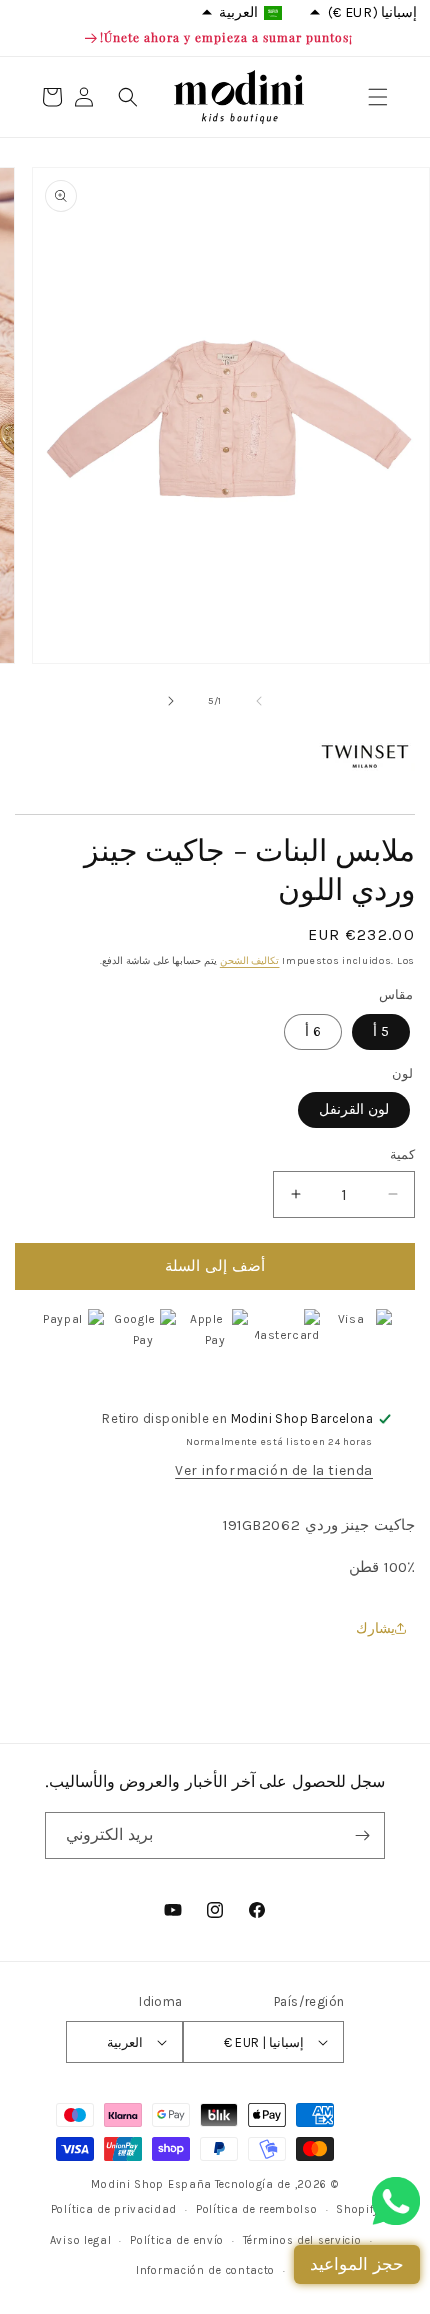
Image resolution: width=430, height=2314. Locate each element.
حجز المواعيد (357, 2264)
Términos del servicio (302, 2240)
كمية (402, 1154)
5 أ (381, 1031)
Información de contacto (205, 2270)
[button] (378, 97)
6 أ (313, 1031)
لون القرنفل (354, 1109)
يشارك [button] (375, 1628)
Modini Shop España (151, 2184)
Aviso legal (81, 2240)
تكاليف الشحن (250, 961)
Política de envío (177, 2240)
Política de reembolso (257, 2209)
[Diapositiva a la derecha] (171, 701)
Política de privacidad (114, 2209)
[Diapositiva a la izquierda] (259, 701)
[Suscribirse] (362, 1835)
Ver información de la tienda (274, 1470)
